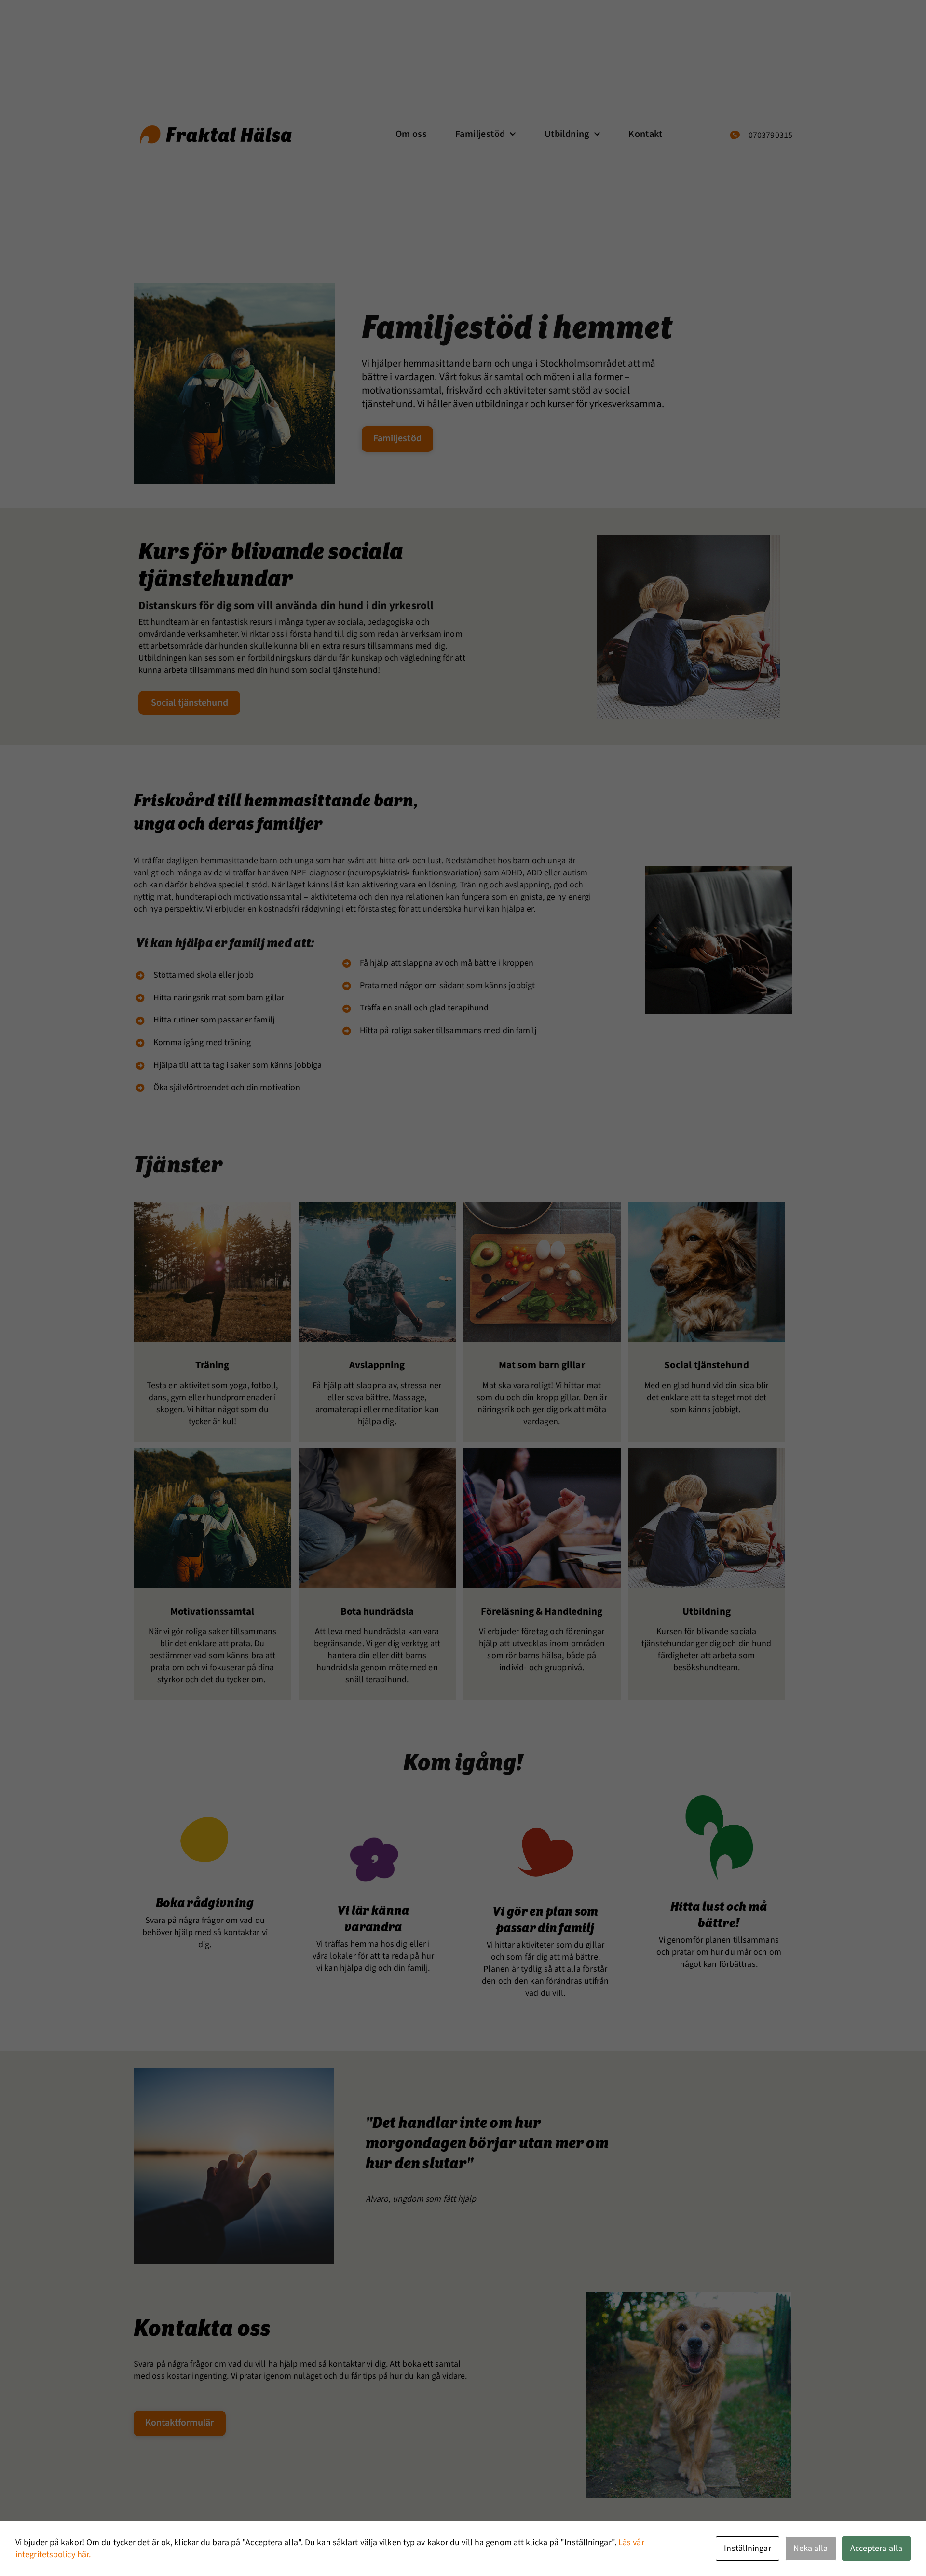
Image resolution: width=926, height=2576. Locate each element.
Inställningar (747, 2548)
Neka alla (811, 2548)
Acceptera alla (876, 2548)
